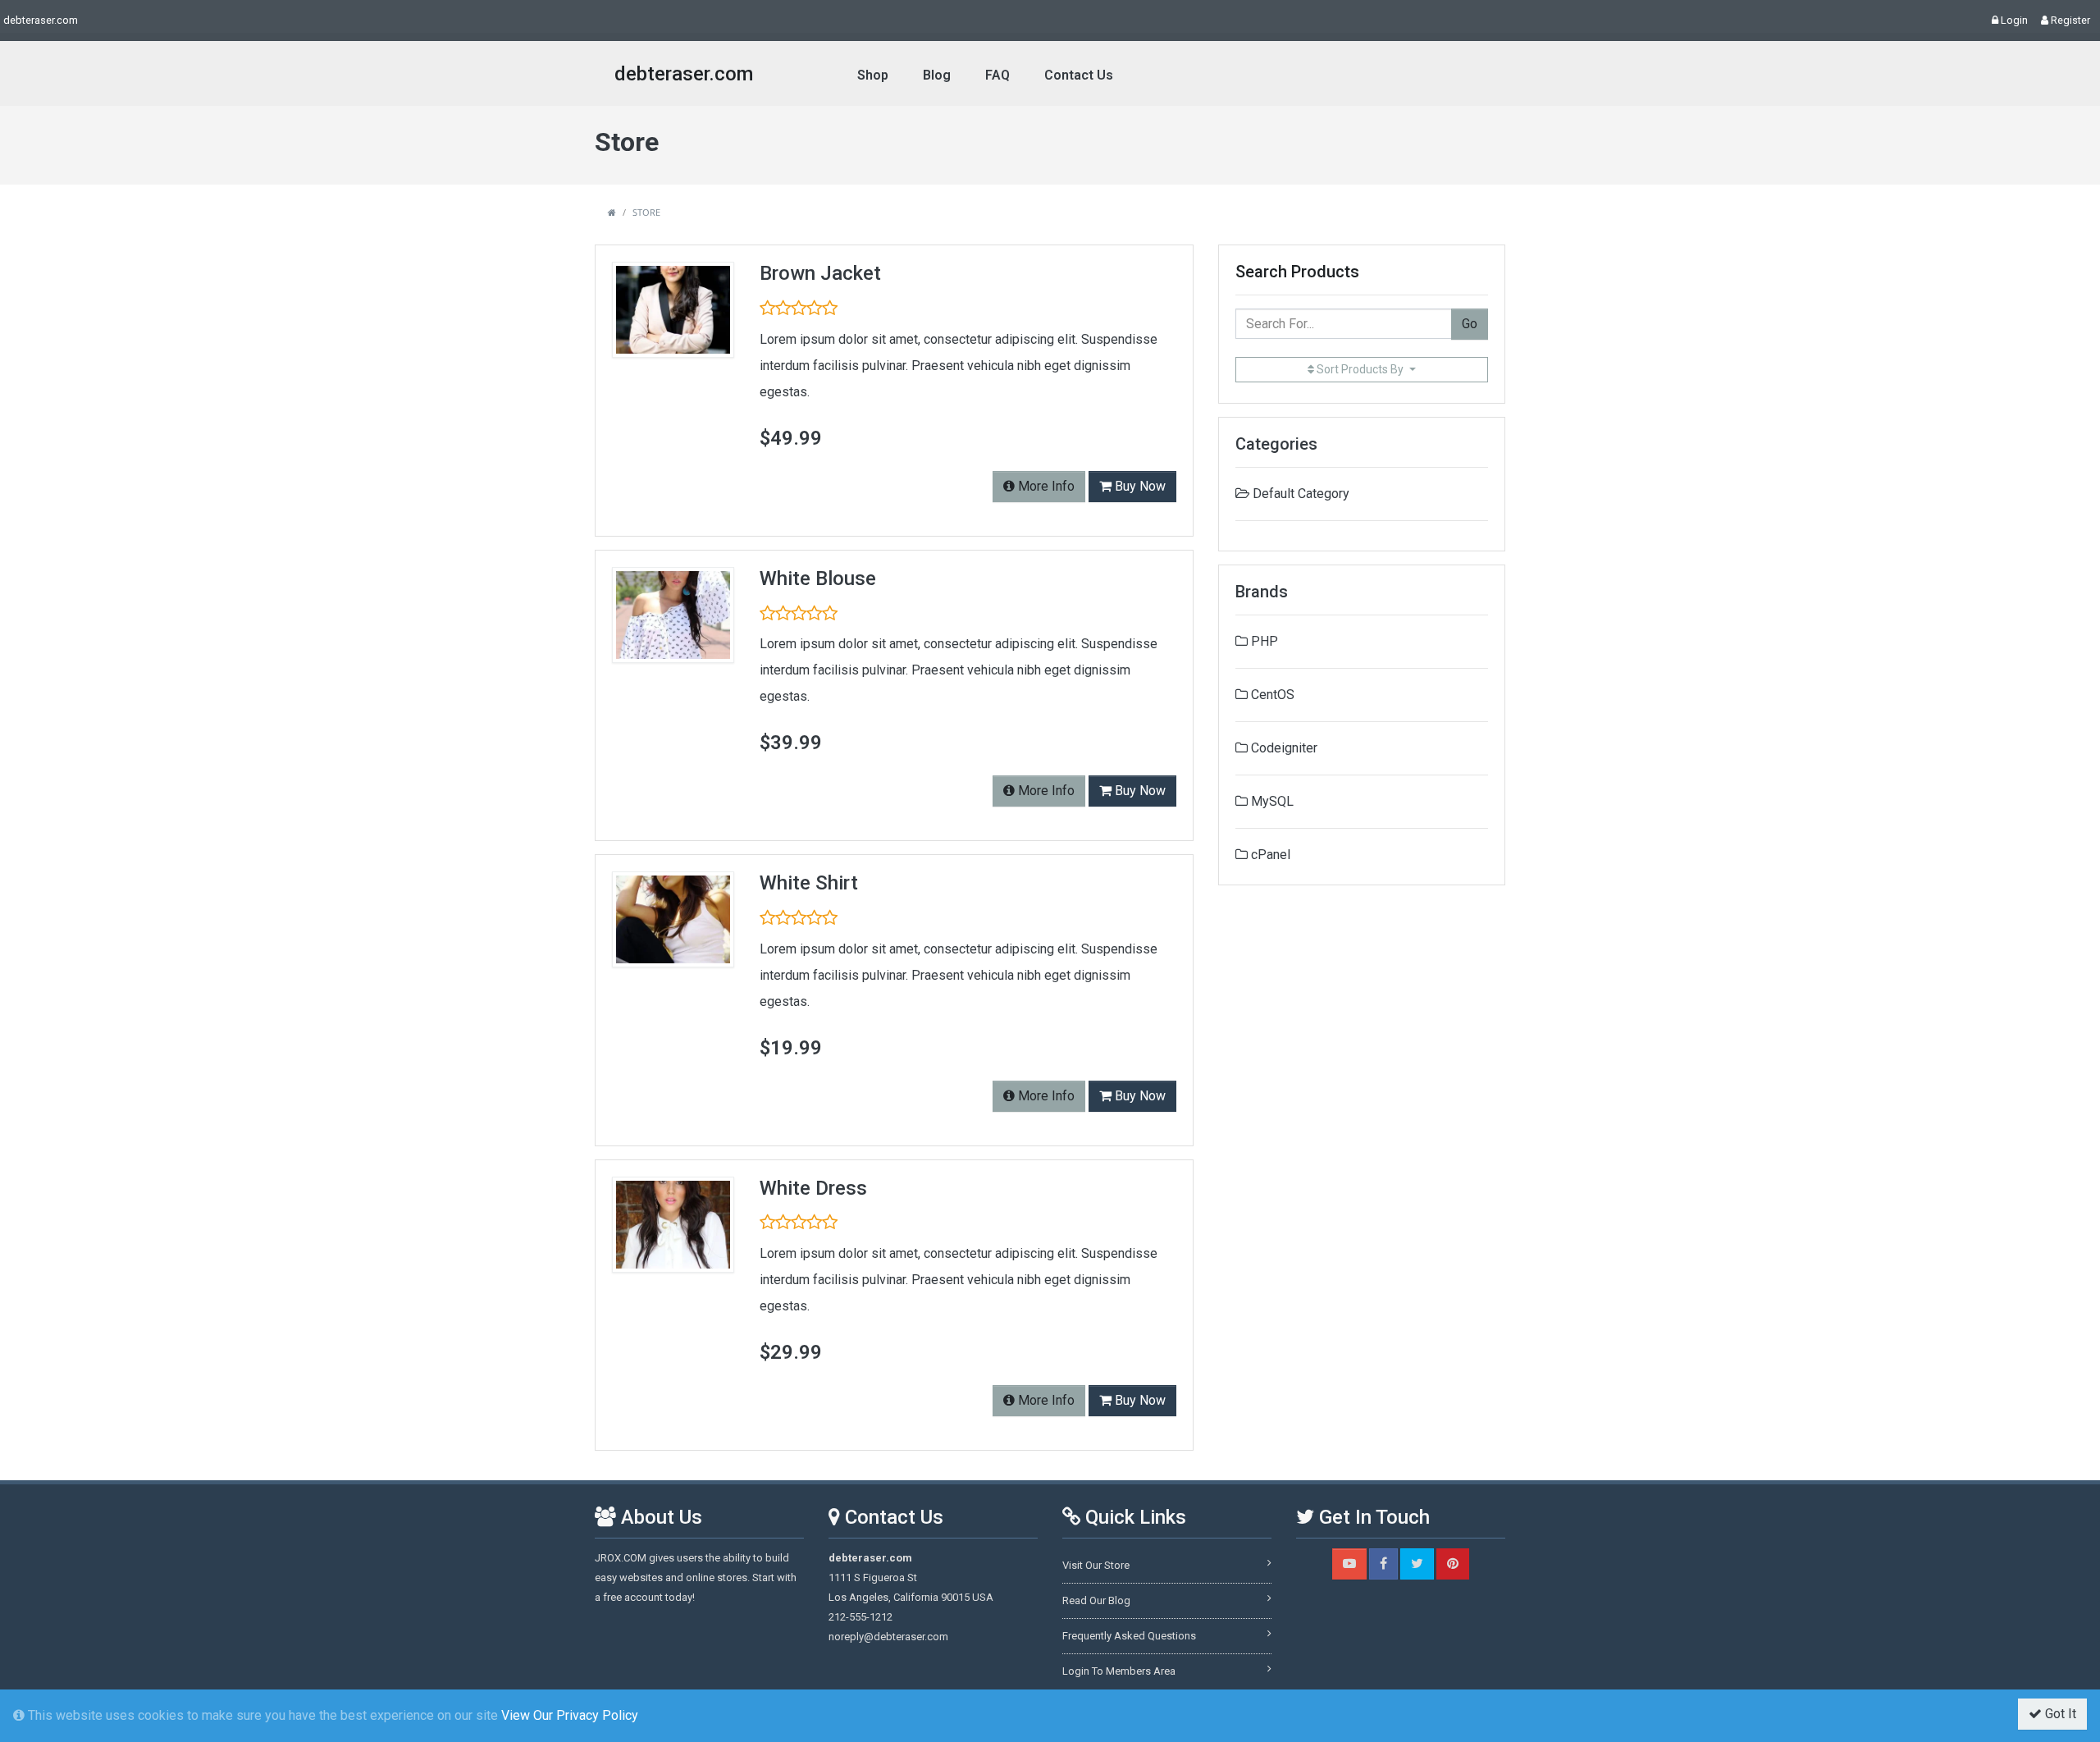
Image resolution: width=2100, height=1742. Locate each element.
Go (1470, 324)
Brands (1262, 592)
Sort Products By (1360, 369)
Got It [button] (2059, 1714)
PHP (1263, 641)
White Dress (813, 1188)
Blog (937, 75)
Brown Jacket (820, 273)
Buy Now (1139, 486)
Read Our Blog (1096, 1600)
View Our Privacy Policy (570, 1715)
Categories (1276, 444)
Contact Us (1079, 75)
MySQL (1271, 801)
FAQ (997, 75)
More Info (1045, 486)
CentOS (1271, 695)
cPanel (1269, 855)
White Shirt (809, 883)
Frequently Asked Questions (1129, 1636)
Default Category (1301, 494)
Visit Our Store (1096, 1565)
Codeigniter (1283, 748)
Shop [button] (873, 75)
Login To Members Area (1119, 1671)
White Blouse (818, 578)
